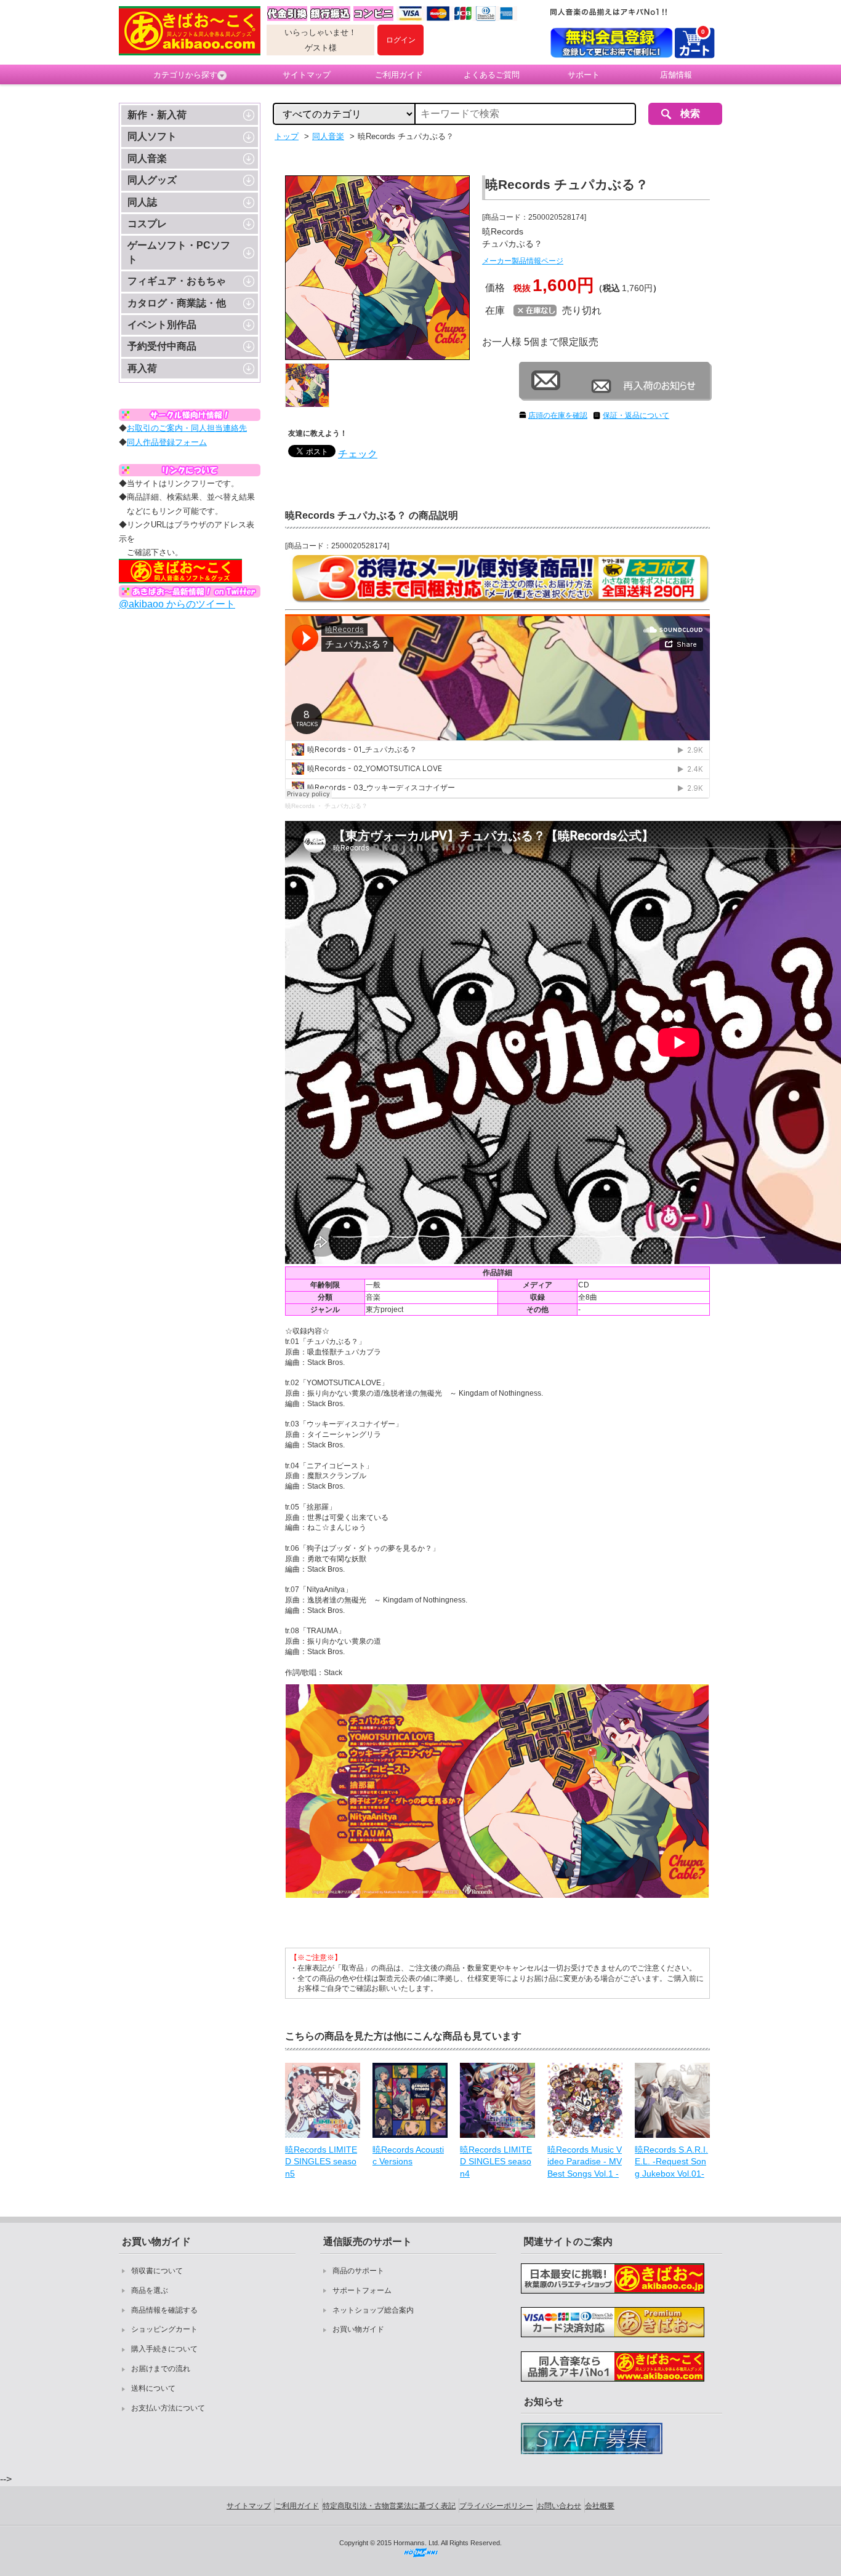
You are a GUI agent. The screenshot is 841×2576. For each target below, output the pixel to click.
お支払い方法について (168, 2408)
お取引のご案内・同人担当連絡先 (187, 428)
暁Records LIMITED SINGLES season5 (321, 2162)
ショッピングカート (164, 2329)
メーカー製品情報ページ (523, 261)
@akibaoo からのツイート (177, 604)
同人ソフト (152, 136)
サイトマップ (307, 75)
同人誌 (142, 202)
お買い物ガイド (358, 2329)
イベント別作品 (162, 325)
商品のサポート (358, 2271)
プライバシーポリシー (496, 2506)
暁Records (300, 806)
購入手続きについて (164, 2349)
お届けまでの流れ (161, 2369)
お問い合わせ (559, 2506)
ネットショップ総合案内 (373, 2310)
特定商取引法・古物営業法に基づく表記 (389, 2506)
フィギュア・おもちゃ (177, 281)
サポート (584, 75)
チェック (358, 454)
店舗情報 (676, 75)
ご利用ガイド (399, 75)
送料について (153, 2388)
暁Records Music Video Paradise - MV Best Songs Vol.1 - (585, 2162)
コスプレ (147, 224)
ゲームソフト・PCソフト (179, 252)
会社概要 (600, 2506)
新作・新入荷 (157, 115)
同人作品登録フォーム (167, 442)
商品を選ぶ (150, 2290)
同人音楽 (147, 158)
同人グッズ (152, 180)
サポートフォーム (362, 2290)
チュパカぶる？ (346, 806)
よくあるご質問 (492, 75)
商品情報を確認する (164, 2310)
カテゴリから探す (185, 75)
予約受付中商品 (162, 346)
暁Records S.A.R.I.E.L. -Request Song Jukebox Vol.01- (671, 2162)
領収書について (157, 2271)
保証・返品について (636, 415)
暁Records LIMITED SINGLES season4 (496, 2162)
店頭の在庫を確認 (558, 415)
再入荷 (142, 368)
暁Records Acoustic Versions (408, 2156)
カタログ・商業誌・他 (177, 303)
